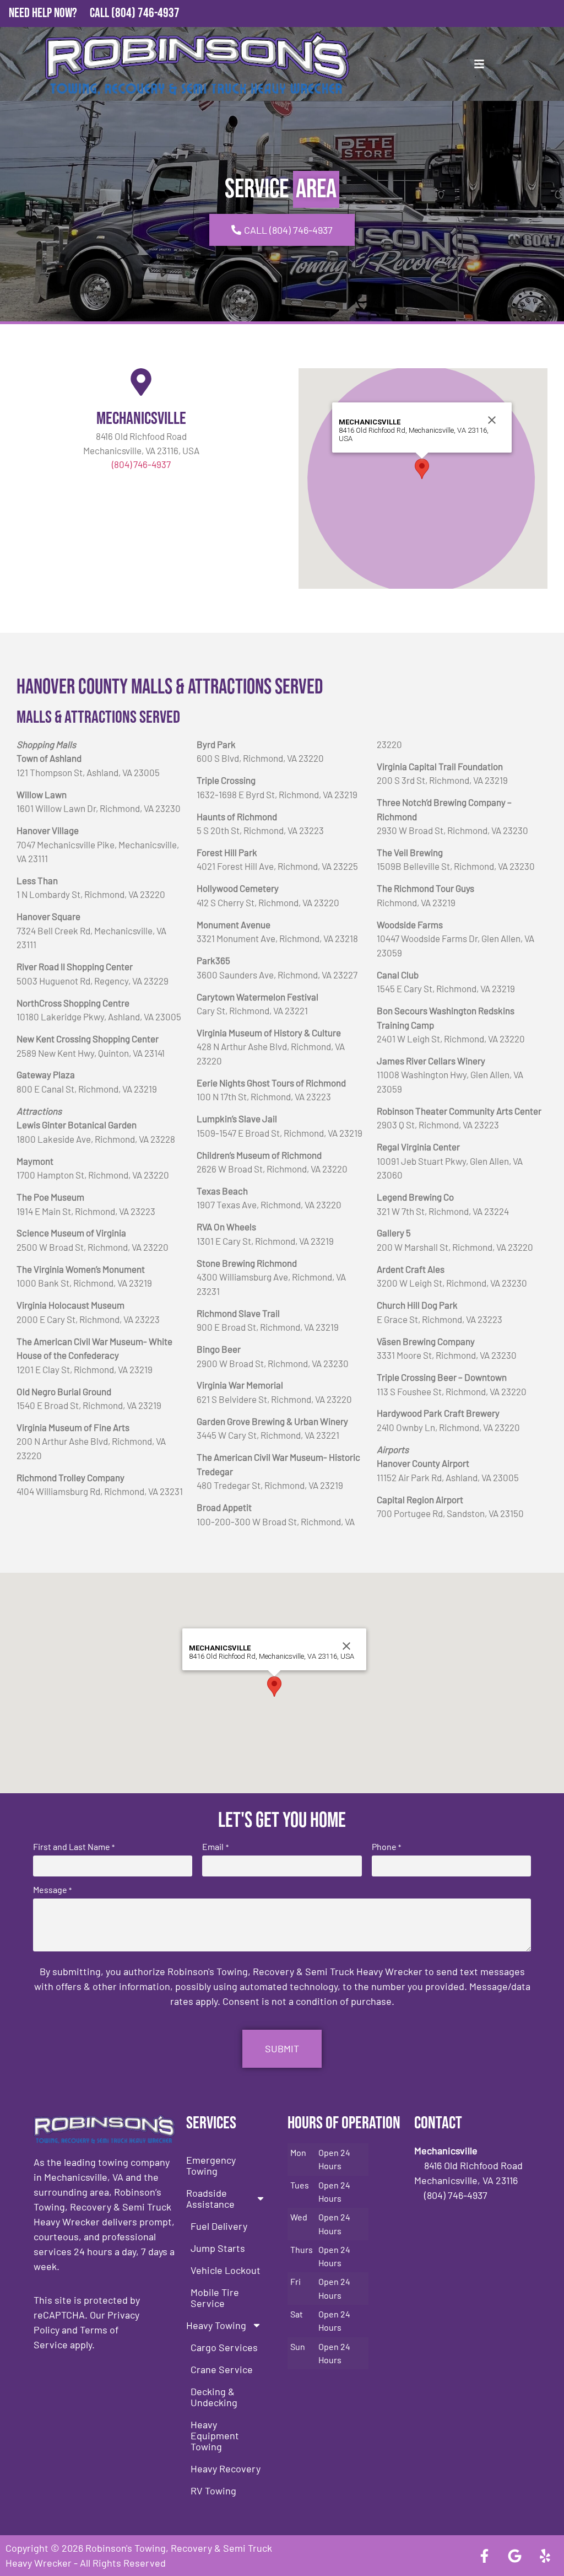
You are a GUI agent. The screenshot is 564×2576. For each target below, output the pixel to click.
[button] (422, 469)
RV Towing (213, 2491)
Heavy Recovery (226, 2469)
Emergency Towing (211, 2165)
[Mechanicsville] (141, 382)
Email (215, 1847)
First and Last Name (74, 1847)
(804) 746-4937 (145, 13)
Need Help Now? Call (60, 13)
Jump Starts (218, 2248)
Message (52, 1890)
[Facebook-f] (484, 2556)
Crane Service (222, 2369)
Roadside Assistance (210, 2198)
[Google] (514, 2556)
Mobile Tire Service (215, 2298)
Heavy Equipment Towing (215, 2435)
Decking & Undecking (214, 2397)
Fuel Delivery (219, 2226)
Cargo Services (224, 2347)
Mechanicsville (141, 419)
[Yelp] (545, 2556)
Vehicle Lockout (226, 2270)
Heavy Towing (216, 2325)
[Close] (492, 420)
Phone (386, 1847)
